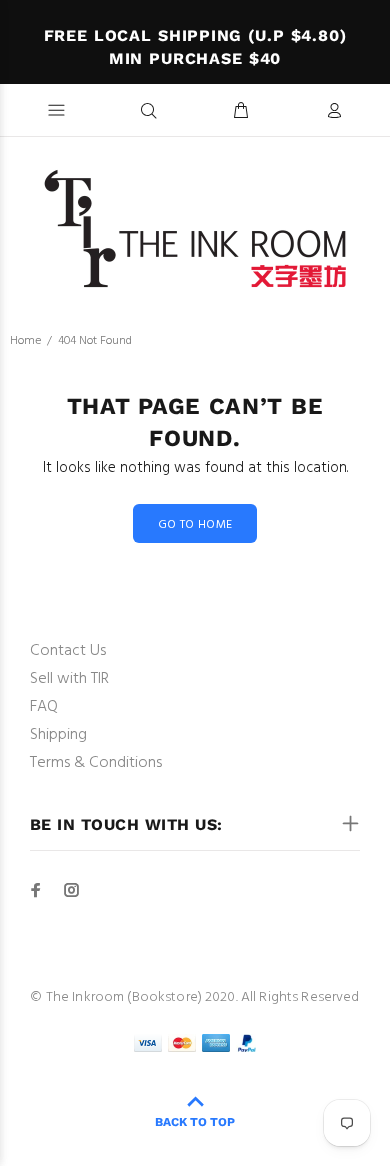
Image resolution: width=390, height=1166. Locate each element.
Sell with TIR (69, 679)
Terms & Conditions (96, 763)
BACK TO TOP (195, 1122)
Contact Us (68, 651)
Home (25, 341)
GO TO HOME (195, 525)
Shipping (58, 735)
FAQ (44, 707)
